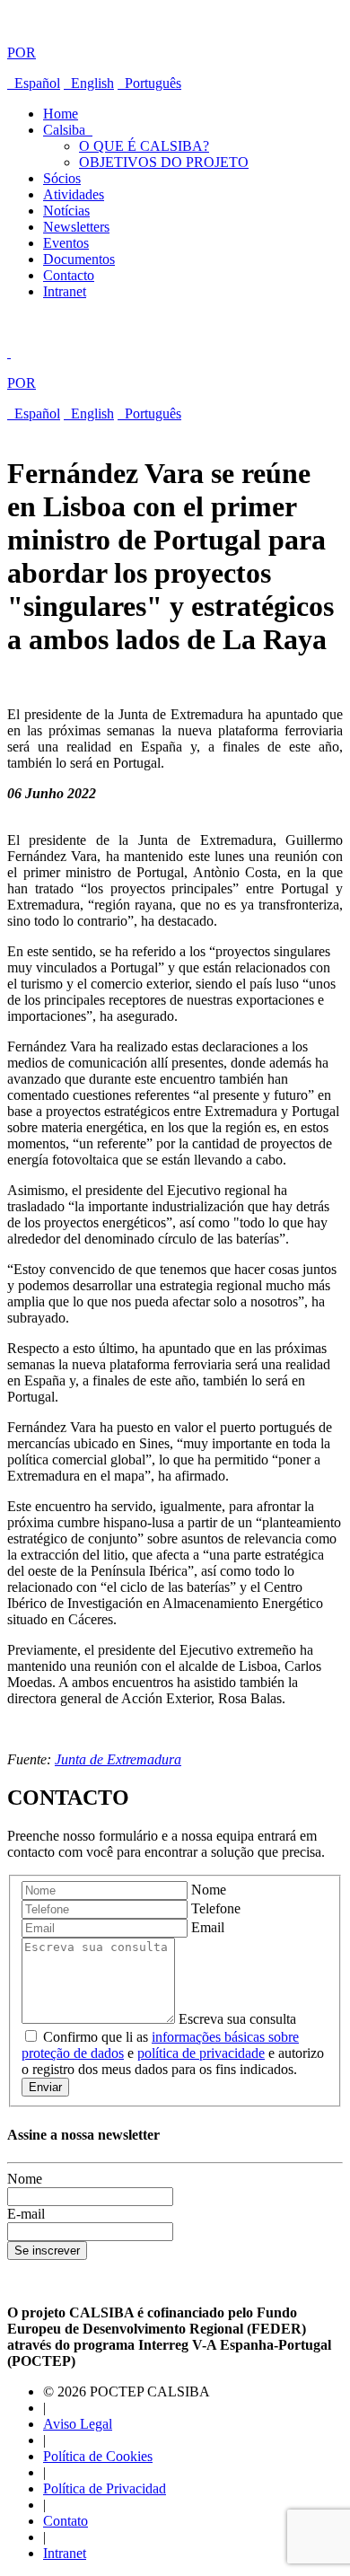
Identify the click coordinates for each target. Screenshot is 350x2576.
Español (34, 83)
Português (149, 83)
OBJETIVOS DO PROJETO (164, 162)
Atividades (74, 194)
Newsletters (76, 227)
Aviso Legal (78, 2424)
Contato (66, 2521)
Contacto (69, 275)
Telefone (216, 1908)
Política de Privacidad (105, 2488)
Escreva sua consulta (237, 2019)
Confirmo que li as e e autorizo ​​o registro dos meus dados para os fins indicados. (175, 2053)
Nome (209, 1890)
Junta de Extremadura (118, 1759)
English (89, 83)
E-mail (26, 2214)
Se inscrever (47, 2251)
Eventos (66, 243)
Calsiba (68, 130)
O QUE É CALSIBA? (144, 146)
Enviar (45, 2087)
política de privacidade (201, 2053)
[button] (175, 38)
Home (61, 114)
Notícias (66, 211)
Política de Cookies (98, 2456)
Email (208, 1927)
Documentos (79, 259)
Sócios (62, 178)
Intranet (65, 291)
